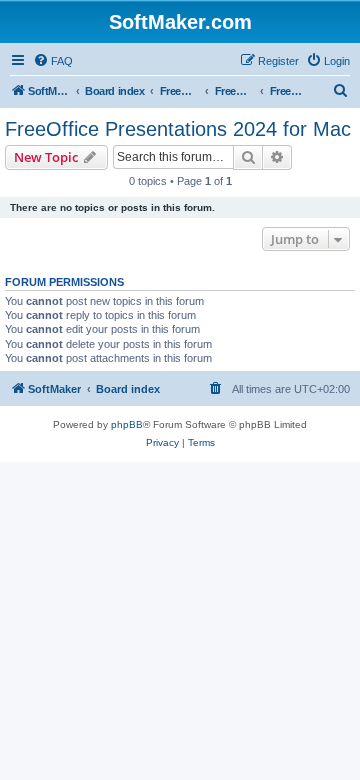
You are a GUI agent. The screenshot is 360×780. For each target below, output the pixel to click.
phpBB (127, 424)
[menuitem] (53, 61)
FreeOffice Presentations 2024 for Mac (178, 129)
